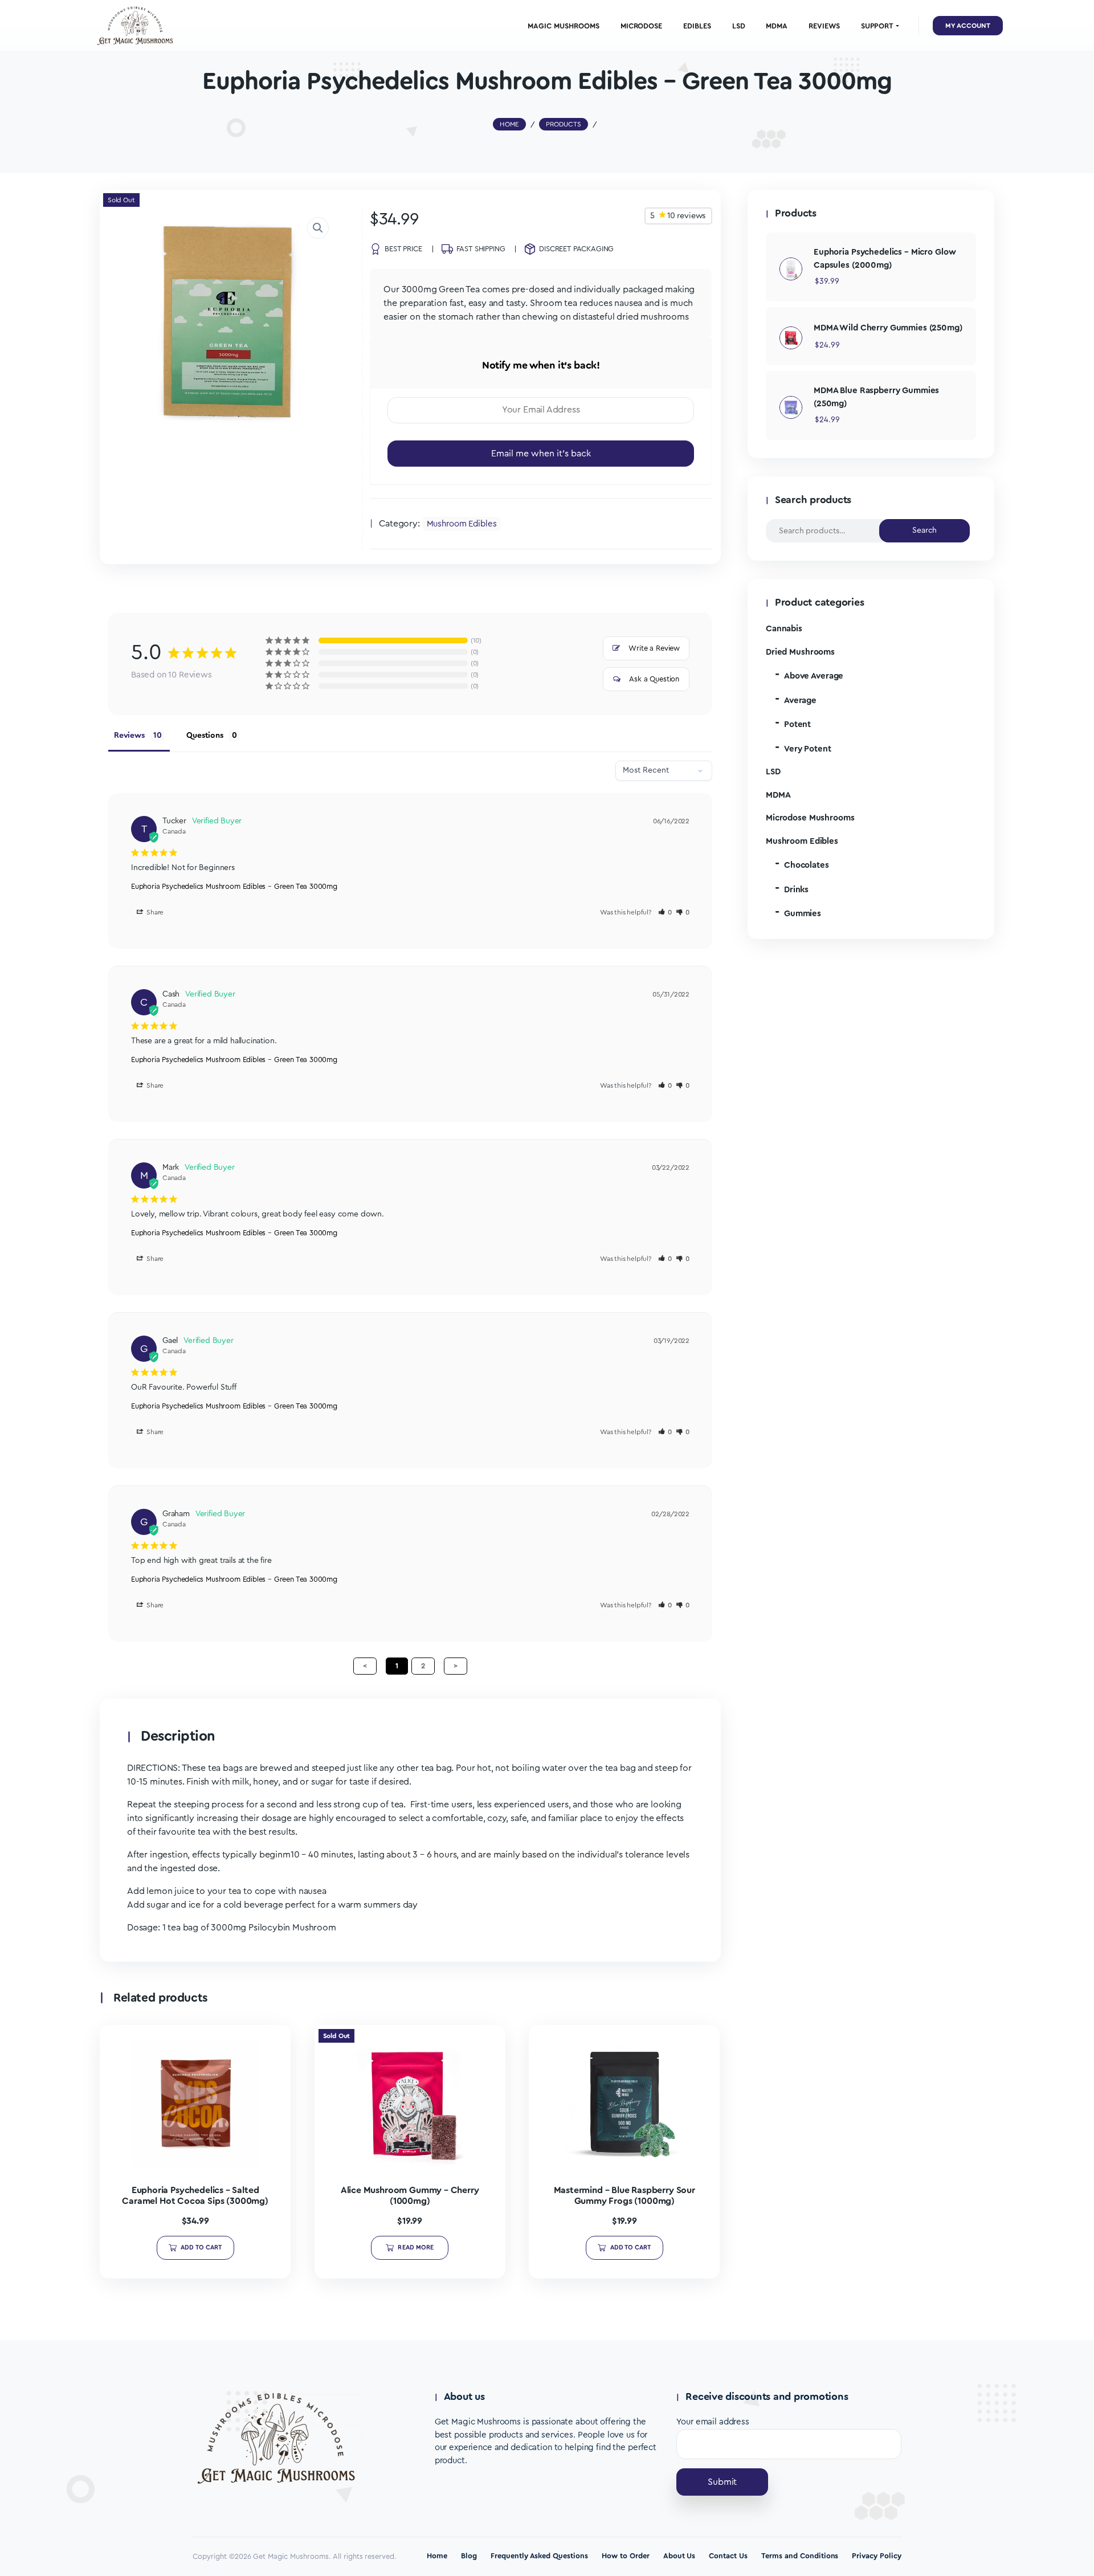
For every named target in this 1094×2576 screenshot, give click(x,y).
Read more (416, 2248)
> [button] (456, 1666)
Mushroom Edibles (462, 524)
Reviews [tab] (129, 736)
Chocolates (807, 865)
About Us (679, 2556)
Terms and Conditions (800, 2556)
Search (925, 530)
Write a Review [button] (654, 648)
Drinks (796, 890)
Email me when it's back (541, 454)
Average (800, 701)
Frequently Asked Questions (539, 2556)
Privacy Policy (877, 2556)
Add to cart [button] (201, 2248)
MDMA (778, 795)
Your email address (713, 2422)
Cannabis (784, 629)
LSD (773, 772)
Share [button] (154, 912)
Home (437, 2556)
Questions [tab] (205, 736)
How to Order (626, 2556)
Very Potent (808, 749)
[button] (318, 228)
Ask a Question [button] (654, 679)
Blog (469, 2556)
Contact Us (728, 2556)
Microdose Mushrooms (810, 818)
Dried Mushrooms (800, 652)
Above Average (814, 676)
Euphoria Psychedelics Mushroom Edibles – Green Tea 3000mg (234, 886)
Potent (797, 724)
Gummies (803, 914)
